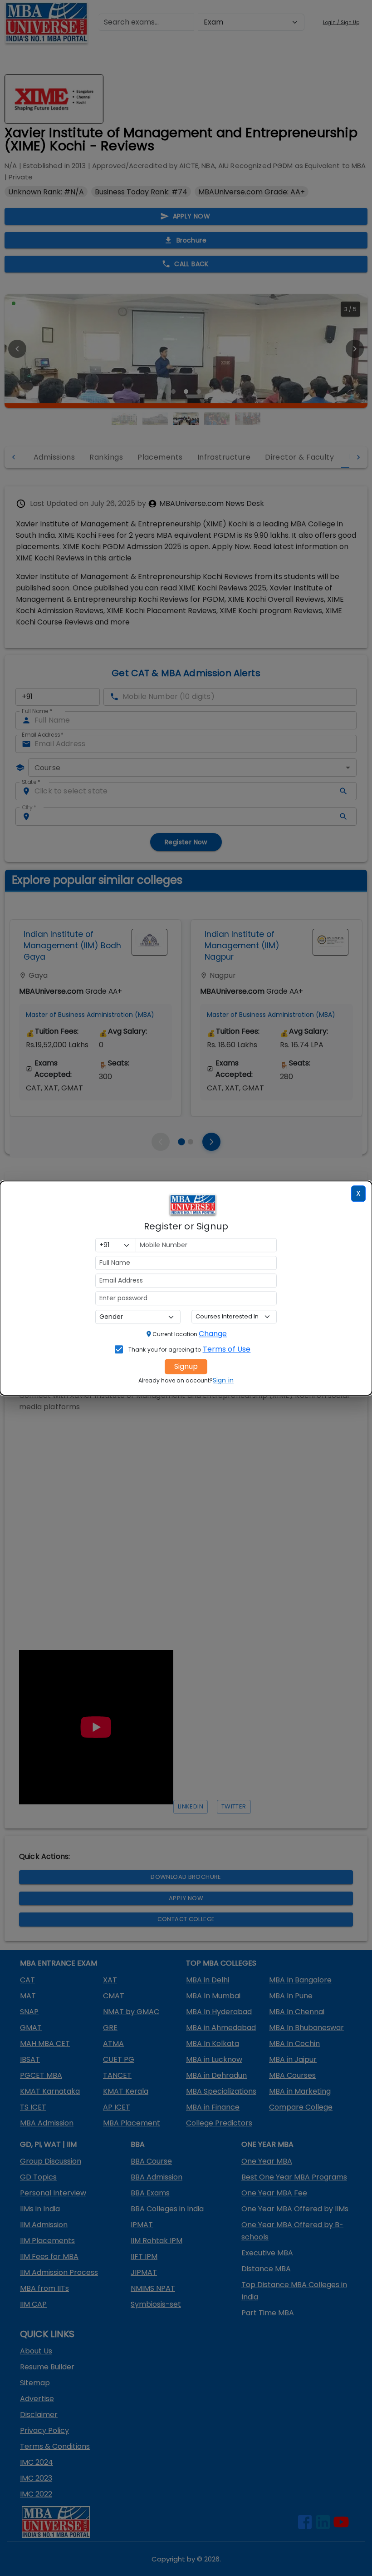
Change (213, 1334)
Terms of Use (227, 1349)
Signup (186, 1366)
